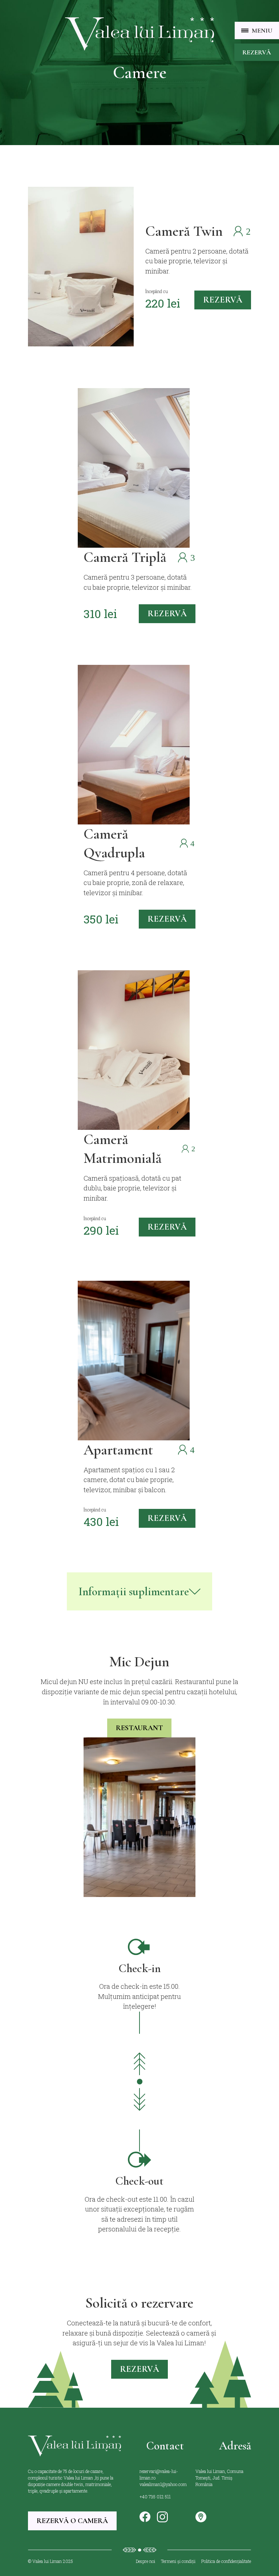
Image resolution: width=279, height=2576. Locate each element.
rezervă (223, 300)
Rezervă (257, 52)
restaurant (139, 1728)
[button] (257, 30)
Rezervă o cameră (72, 2521)
